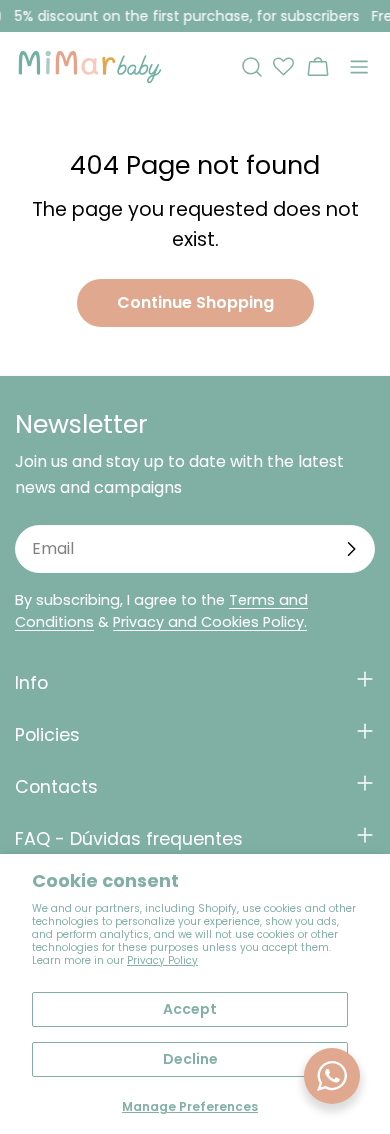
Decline (190, 1059)
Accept (190, 1009)
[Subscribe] (351, 549)
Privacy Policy (162, 960)
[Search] (252, 67)
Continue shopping (195, 302)
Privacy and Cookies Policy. (210, 622)
